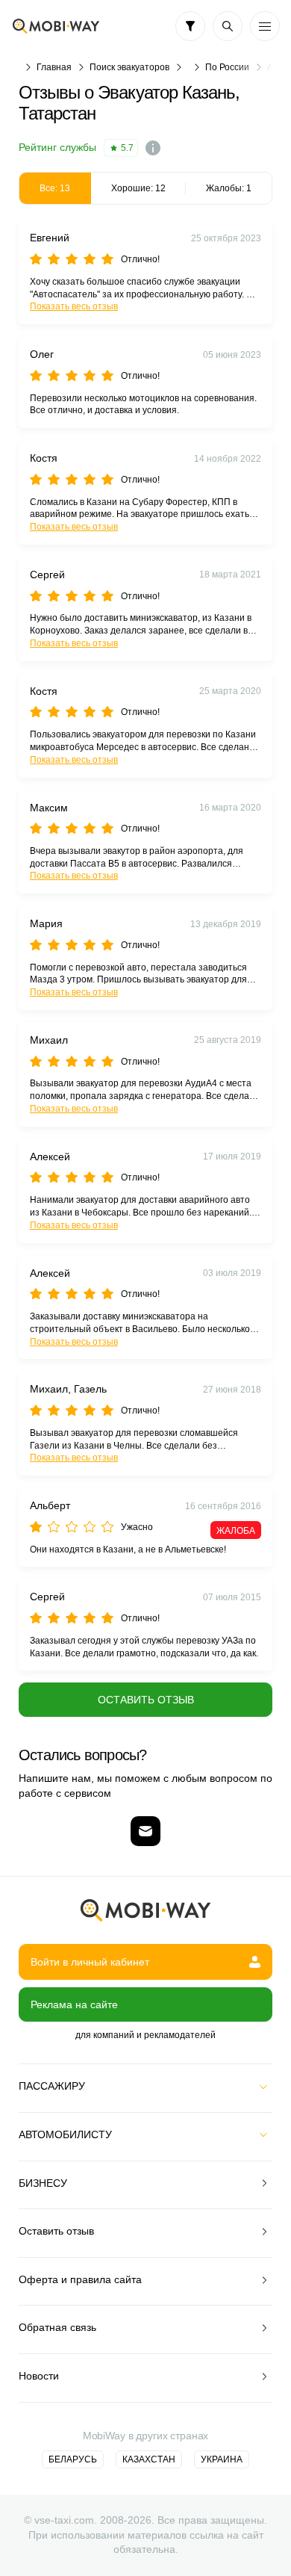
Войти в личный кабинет (90, 1962)
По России (227, 67)
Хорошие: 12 (138, 188)
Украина (222, 2459)
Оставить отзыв (146, 1700)
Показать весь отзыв (74, 306)
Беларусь (73, 2459)
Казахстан (149, 2459)
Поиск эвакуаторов (129, 67)
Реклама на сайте (74, 2004)
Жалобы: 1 (229, 188)
